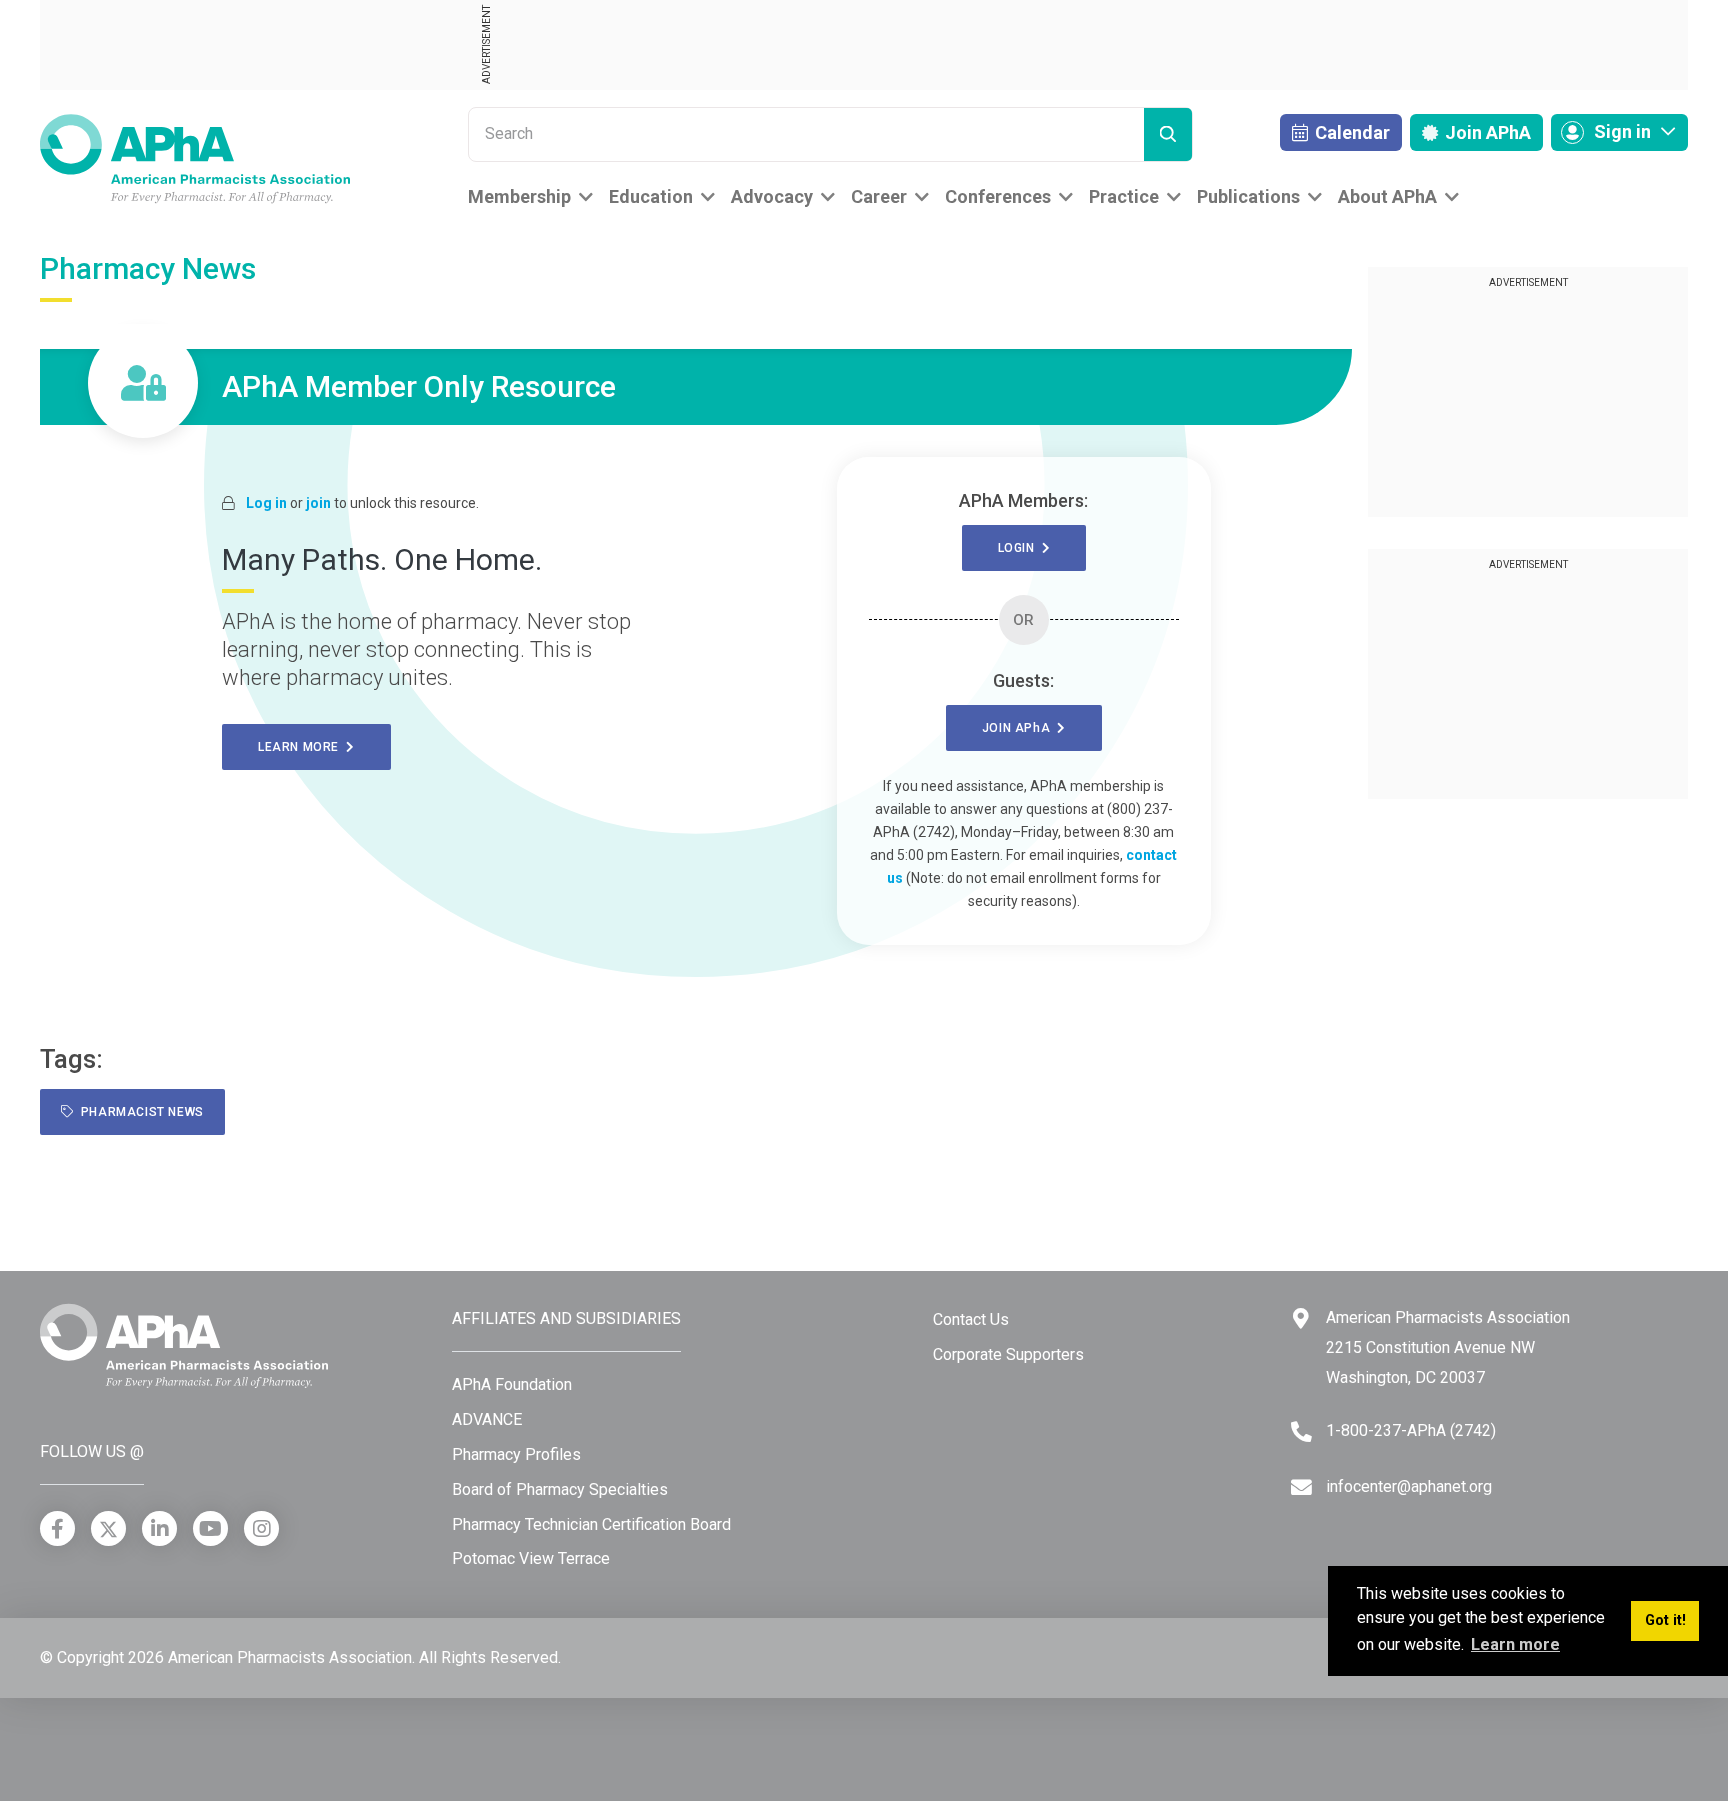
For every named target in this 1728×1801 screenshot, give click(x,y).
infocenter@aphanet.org (1409, 1486)
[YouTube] (210, 1528)
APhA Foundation (512, 1384)
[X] (108, 1528)
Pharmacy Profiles (516, 1454)
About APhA (1387, 196)
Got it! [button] (1665, 1620)
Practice (1124, 196)
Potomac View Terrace (531, 1558)
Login (1020, 548)
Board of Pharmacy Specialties (560, 1489)
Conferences (998, 196)
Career (879, 196)
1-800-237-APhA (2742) (1411, 1430)
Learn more (302, 747)
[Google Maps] (1301, 1318)
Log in (266, 503)
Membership (519, 196)
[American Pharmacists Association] (195, 157)
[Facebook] (57, 1528)
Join (1486, 132)
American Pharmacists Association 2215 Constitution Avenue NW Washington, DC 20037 (1448, 1347)
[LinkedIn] (159, 1528)
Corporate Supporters (1008, 1354)
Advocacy (772, 196)
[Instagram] (261, 1528)
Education (651, 196)
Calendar (1350, 132)
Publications (1248, 196)
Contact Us (971, 1319)
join (318, 503)
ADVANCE (487, 1419)
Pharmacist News (139, 1112)
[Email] (1301, 1487)
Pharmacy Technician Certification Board (591, 1524)
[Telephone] (1301, 1431)
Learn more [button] (1515, 1644)
